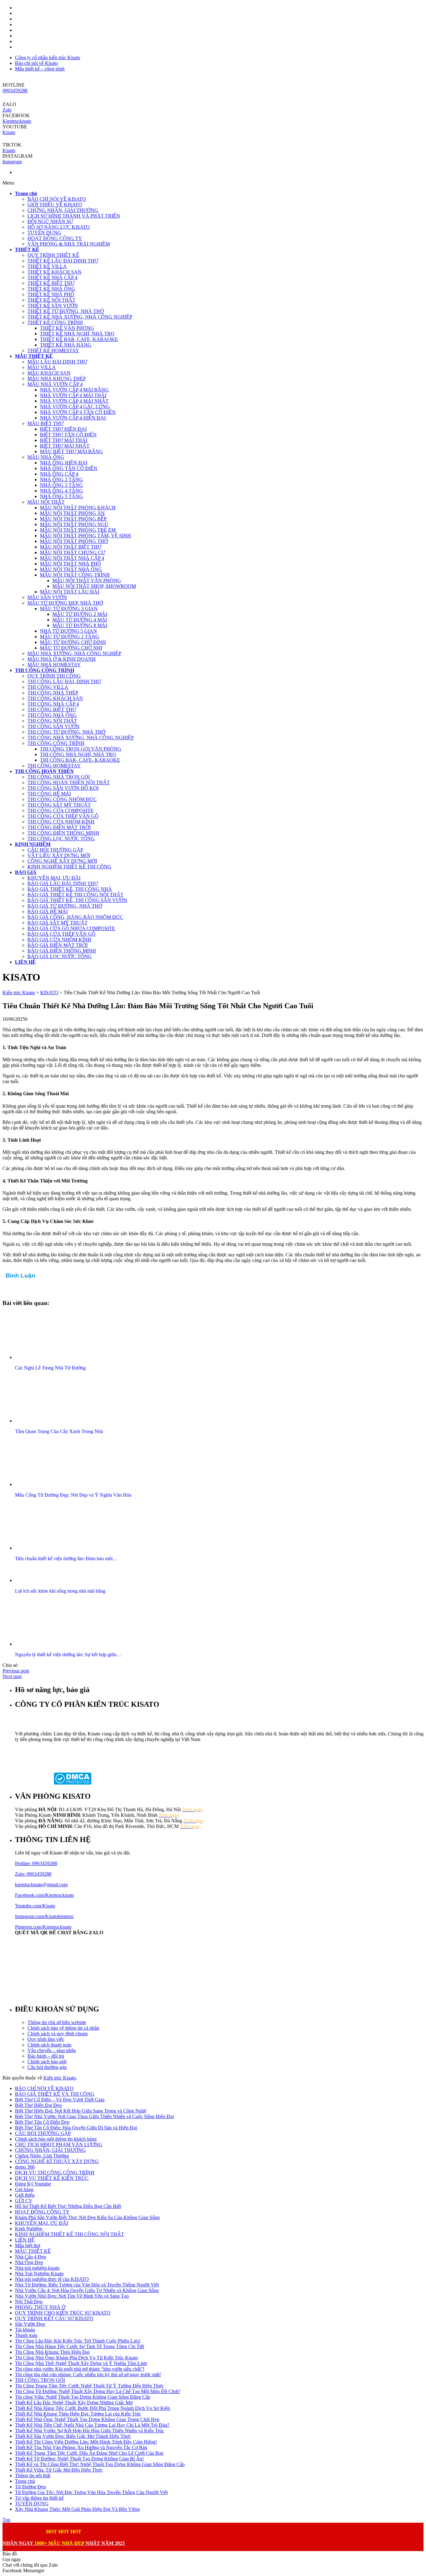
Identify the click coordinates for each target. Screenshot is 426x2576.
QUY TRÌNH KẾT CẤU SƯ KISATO (54, 2318)
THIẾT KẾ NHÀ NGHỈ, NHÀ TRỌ (77, 334)
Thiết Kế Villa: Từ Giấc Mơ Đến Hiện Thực (59, 2470)
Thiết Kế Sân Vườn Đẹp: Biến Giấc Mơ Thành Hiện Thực (73, 2436)
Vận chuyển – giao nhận (52, 2050)
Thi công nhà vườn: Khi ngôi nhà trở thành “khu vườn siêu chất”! (80, 2369)
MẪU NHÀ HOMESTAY (54, 665)
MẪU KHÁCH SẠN (49, 373)
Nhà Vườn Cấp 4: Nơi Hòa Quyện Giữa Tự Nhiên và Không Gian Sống (87, 2290)
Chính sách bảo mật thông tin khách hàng (56, 2139)
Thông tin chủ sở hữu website (57, 2022)
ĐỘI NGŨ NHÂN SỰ (50, 221)
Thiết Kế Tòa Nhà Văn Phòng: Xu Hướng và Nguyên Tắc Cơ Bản (81, 2447)
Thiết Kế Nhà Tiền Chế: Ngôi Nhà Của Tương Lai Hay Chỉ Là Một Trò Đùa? (92, 2425)
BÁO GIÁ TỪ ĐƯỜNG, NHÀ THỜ (65, 906)
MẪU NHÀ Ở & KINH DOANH (62, 659)
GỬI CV (24, 2201)
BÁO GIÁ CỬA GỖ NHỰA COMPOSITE (71, 928)
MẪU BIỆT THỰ (46, 423)
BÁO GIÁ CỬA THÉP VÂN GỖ (61, 934)
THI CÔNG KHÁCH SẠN (55, 698)
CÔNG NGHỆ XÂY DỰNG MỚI (62, 861)
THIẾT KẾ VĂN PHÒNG (67, 328)
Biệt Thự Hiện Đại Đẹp (38, 2105)
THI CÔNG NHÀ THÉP (53, 693)
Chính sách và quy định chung (58, 2034)
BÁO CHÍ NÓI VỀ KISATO (57, 199)
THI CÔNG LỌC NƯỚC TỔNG (61, 839)
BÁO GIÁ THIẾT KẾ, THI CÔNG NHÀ (70, 889)
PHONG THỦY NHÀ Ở (40, 2307)
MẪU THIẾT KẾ (33, 2251)
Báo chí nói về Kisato (36, 63)
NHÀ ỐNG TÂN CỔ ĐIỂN (69, 468)
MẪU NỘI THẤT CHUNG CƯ (73, 552)
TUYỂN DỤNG (44, 233)
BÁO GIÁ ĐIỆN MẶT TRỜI (58, 945)
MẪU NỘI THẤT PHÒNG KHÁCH (78, 508)
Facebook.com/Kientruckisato (44, 1895)
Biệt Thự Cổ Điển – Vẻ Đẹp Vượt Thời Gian (60, 2100)
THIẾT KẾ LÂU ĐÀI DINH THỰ (63, 261)
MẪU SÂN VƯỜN (47, 597)
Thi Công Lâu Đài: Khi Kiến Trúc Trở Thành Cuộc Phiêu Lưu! (78, 2341)
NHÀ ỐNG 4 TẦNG (61, 491)
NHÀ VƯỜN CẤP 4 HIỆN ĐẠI (73, 418)
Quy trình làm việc (46, 2039)
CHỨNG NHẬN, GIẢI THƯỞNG (63, 210)
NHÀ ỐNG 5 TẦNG (61, 496)
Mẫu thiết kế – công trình (40, 69)
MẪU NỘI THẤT (46, 502)
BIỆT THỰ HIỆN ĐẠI (63, 429)
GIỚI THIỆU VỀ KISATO (55, 205)
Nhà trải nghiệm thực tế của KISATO (52, 2279)
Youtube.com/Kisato (35, 1906)
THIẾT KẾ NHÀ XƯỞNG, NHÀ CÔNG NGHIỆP (80, 317)
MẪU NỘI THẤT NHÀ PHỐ (70, 564)
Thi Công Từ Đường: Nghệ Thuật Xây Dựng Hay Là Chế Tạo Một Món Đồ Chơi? (98, 2391)
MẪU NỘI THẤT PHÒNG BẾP (73, 519)
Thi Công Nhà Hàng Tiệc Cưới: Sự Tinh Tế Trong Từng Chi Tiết (80, 2346)
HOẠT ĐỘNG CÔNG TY (55, 238)
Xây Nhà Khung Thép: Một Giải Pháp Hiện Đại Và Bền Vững (77, 2509)
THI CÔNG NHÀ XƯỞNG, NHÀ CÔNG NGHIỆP (81, 738)
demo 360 (25, 2167)
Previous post (16, 1671)
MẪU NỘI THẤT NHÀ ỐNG (71, 569)
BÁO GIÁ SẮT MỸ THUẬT (58, 923)
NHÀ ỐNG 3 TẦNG (61, 485)
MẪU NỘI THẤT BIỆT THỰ (71, 547)
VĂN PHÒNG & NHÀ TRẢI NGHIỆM (69, 244)
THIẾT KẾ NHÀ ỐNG (51, 289)
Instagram (12, 162)
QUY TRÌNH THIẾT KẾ (53, 255)
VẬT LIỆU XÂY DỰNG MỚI (59, 855)
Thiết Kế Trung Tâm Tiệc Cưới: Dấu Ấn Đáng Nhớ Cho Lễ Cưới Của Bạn (89, 2453)
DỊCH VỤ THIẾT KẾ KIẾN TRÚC (52, 2178)
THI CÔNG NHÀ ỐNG (52, 715)
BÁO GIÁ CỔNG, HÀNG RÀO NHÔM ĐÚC (75, 917)
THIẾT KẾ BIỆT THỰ (51, 283)
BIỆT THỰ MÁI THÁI (64, 440)
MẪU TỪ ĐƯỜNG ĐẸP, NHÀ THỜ (65, 603)
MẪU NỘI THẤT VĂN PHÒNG (87, 580)
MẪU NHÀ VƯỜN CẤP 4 (55, 384)
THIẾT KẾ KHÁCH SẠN (54, 272)
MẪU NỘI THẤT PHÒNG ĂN (72, 513)
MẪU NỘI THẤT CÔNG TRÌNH (75, 575)
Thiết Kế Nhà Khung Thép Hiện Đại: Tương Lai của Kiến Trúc (78, 2414)
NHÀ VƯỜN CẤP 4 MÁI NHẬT (74, 401)
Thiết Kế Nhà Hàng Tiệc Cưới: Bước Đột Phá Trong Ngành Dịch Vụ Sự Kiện (92, 2408)
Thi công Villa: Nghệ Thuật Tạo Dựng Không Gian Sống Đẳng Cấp (83, 2397)
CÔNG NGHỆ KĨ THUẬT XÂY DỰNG (57, 2161)
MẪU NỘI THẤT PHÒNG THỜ (74, 541)
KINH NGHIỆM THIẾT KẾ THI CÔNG (69, 867)
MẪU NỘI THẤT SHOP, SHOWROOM (94, 586)
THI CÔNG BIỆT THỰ (52, 710)
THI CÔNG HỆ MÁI (49, 794)
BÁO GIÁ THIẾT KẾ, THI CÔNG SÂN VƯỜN (77, 900)
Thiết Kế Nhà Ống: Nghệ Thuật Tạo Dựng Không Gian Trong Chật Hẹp (87, 2419)
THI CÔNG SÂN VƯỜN (53, 726)
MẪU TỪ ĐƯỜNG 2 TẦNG (70, 637)
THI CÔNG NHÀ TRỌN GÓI (59, 777)
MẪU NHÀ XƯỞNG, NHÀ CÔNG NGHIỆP (74, 653)
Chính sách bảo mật (47, 2062)
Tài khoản (25, 2330)
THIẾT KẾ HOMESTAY (53, 350)
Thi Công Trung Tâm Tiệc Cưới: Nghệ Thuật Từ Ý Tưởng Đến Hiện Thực (89, 2386)
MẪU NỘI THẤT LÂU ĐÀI (70, 592)
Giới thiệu (25, 2195)
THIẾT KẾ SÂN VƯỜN (53, 306)
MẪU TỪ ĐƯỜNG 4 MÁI (80, 620)
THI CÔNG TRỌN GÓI (40, 2380)
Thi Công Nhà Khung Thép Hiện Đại (52, 2352)
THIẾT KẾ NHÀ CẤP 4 (52, 278)
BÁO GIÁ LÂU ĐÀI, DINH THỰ (63, 883)
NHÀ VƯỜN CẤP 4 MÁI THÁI (73, 395)
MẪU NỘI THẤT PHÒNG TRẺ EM (78, 530)
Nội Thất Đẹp (29, 2302)
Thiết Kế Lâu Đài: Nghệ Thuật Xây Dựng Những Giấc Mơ (74, 2403)
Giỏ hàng (24, 2189)
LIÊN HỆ (25, 2240)
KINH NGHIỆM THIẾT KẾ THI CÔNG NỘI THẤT (70, 2234)
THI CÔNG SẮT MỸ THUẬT (59, 805)
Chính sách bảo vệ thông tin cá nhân (63, 2028)
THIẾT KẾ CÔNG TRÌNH (55, 322)
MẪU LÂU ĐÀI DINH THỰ (57, 362)
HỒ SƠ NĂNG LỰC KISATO (59, 227)
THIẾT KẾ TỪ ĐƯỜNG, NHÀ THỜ (66, 311)
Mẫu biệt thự (28, 2245)
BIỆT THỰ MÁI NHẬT (65, 446)
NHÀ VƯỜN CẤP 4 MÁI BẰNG (74, 390)
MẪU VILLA (42, 367)
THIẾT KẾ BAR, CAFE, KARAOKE (79, 339)
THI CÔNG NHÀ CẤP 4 (53, 704)
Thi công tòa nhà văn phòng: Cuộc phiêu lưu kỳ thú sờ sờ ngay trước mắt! (88, 2375)
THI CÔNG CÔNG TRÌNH (56, 743)
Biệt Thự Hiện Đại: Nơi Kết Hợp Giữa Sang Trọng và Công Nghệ (81, 2111)
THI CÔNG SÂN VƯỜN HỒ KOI (63, 788)
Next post (12, 1676)
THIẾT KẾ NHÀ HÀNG (66, 345)
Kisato (9, 132)
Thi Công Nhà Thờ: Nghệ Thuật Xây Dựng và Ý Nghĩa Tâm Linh (81, 2363)
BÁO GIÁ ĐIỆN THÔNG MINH (62, 951)
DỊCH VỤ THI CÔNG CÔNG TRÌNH (55, 2173)
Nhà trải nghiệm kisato (37, 2268)
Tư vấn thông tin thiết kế (39, 2498)
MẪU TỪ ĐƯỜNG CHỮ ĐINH (73, 642)
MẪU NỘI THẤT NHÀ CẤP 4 (72, 558)
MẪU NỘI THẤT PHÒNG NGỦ (74, 524)
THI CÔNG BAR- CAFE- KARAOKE (80, 760)
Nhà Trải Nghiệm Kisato (39, 2274)
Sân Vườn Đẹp (30, 2324)
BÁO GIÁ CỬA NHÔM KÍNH (59, 940)
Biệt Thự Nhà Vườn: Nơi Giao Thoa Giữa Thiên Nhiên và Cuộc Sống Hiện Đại (94, 2116)
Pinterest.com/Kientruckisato (43, 1927)
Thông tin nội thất (33, 2475)
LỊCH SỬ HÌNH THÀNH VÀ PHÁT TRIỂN (74, 216)
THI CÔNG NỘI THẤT (52, 721)
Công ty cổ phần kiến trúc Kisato (48, 58)
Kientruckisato (17, 121)
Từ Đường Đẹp (30, 2487)
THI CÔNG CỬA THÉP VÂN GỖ (63, 816)
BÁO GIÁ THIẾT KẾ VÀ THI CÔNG (55, 2094)
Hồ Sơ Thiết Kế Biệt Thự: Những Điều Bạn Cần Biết (68, 2206)
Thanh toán (26, 2335)
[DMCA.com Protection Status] (73, 1783)
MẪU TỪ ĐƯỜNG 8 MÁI (80, 625)
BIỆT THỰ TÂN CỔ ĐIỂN (68, 435)
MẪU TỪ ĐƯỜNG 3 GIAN (69, 609)
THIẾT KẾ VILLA (47, 266)
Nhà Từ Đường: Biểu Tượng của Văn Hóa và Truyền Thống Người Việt (87, 2285)
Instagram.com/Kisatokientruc (44, 1916)
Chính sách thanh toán (49, 2045)
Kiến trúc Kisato (60, 2078)
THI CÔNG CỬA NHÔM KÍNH (61, 822)
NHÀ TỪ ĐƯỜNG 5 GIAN (68, 631)
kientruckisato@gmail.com (41, 1885)
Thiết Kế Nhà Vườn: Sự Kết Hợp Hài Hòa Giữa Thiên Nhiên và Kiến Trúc (90, 2431)
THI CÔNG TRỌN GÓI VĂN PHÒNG (81, 749)
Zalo (7, 110)
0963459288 (15, 91)
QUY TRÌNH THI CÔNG (54, 676)
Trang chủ (25, 2481)
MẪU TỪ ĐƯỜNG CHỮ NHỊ (71, 648)
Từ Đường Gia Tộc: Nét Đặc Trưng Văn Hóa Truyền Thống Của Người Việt (91, 2492)
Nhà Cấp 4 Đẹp (31, 2257)
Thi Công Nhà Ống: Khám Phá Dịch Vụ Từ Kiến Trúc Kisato (76, 2358)
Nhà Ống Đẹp (29, 2262)
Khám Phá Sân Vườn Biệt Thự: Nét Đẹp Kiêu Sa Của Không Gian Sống (87, 2217)
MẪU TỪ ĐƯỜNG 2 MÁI (80, 614)
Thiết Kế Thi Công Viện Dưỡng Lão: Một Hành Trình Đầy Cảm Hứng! (86, 2442)
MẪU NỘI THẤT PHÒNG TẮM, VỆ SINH (85, 536)
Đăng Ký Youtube (33, 2184)
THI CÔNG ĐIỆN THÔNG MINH (63, 833)
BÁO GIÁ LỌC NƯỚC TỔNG (60, 956)
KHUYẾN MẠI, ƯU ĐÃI (54, 878)
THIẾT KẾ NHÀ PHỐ (51, 294)
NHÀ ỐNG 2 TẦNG (61, 480)
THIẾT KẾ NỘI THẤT (51, 300)
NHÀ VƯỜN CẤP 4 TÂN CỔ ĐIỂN (78, 412)
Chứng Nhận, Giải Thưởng (42, 2156)
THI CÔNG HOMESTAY (54, 766)
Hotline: (24, 1863)
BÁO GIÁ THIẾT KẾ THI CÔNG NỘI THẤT (75, 895)
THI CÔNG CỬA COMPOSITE (61, 811)
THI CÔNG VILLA (48, 687)
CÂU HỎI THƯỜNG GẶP (55, 850)
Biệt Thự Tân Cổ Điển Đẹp (42, 2122)
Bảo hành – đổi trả (46, 2056)
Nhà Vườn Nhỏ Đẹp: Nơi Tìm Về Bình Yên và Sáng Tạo (72, 2296)
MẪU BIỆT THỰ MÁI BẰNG (71, 451)
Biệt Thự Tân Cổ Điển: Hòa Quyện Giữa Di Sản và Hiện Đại (76, 2128)
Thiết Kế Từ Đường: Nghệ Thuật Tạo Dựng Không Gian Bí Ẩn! (79, 2459)
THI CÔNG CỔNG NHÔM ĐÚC (62, 799)
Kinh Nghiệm (29, 2229)
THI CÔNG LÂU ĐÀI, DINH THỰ (64, 681)
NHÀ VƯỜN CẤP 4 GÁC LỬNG (75, 407)
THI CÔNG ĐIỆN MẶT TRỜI (59, 827)
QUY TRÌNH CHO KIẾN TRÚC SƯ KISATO (63, 2313)
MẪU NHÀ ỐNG (46, 457)
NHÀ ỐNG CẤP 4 (59, 474)
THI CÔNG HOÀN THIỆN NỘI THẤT (69, 782)
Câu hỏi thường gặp (47, 2067)
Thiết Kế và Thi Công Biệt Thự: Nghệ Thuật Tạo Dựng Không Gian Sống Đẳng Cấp (100, 2464)
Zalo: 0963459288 (33, 1874)
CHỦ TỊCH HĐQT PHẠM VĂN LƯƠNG (59, 2144)
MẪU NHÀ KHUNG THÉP (57, 379)
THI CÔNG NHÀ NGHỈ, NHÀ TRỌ (78, 754)
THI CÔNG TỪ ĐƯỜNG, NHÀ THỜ (66, 732)
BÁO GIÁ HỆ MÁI (48, 911)
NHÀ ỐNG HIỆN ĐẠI (64, 463)
